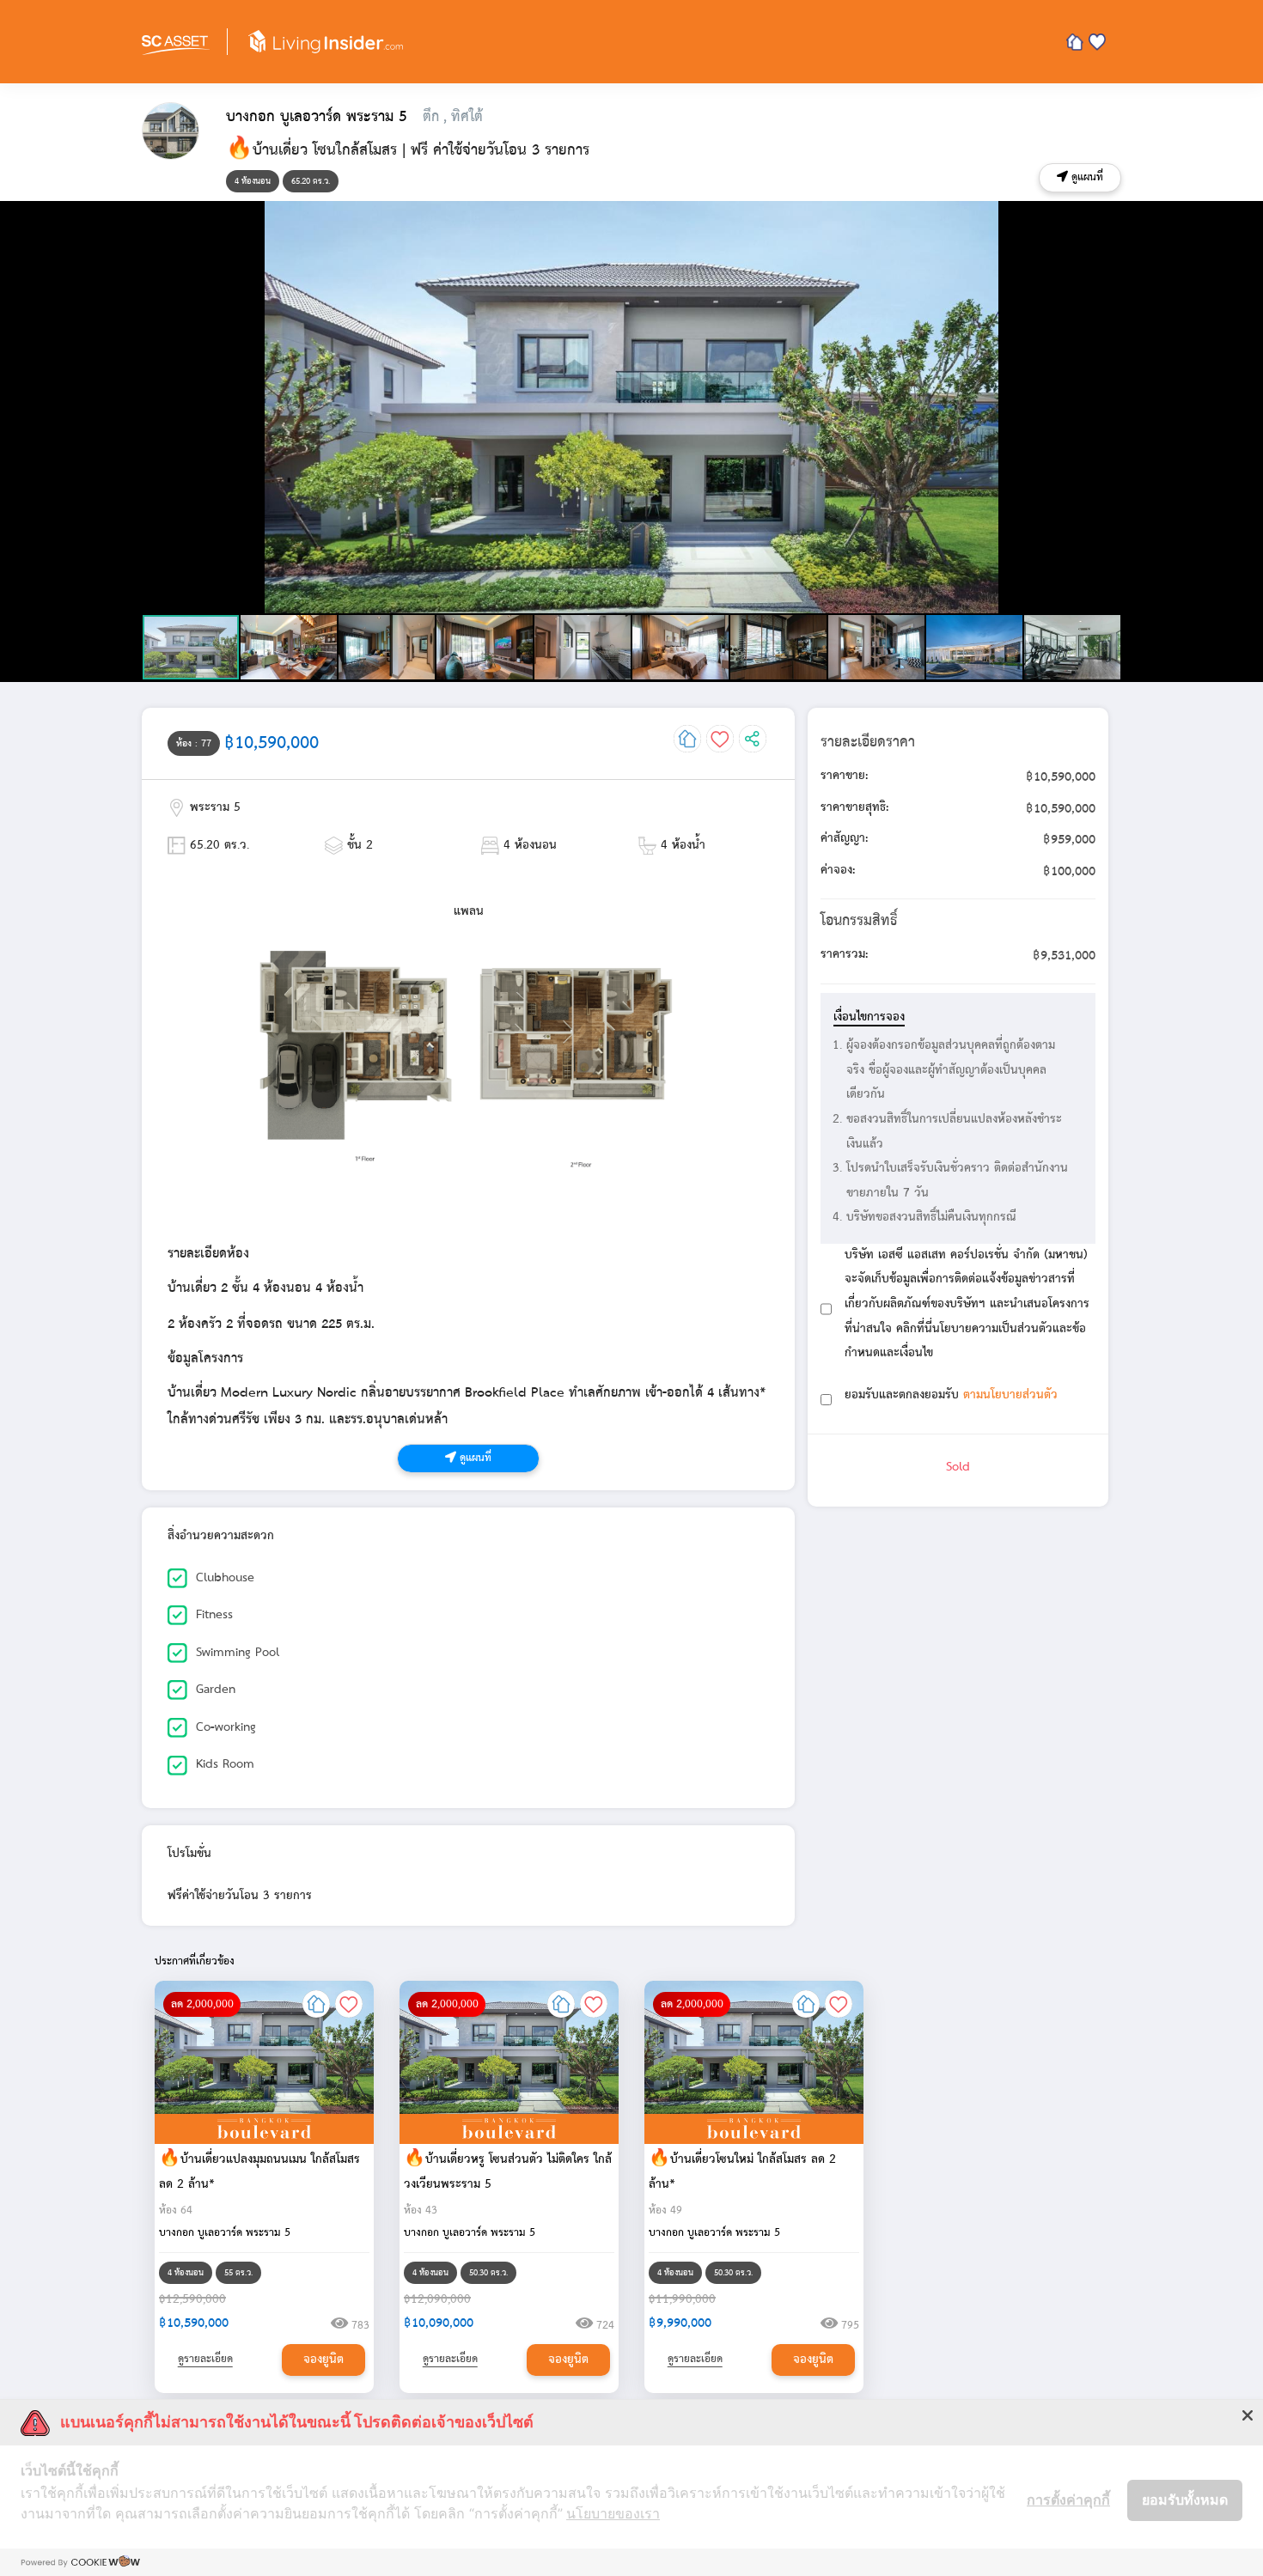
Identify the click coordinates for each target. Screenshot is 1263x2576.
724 (604, 2326)
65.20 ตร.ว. (217, 846)
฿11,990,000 (682, 2300)
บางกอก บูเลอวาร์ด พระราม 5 (225, 2233)
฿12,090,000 (437, 2300)
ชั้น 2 (358, 846)
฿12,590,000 (192, 2300)
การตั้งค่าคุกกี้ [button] (1068, 2500)
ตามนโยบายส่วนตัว (1010, 1395)
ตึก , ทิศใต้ (453, 117)
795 (848, 2326)
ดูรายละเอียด (205, 2359)
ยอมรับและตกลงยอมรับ (951, 1395)
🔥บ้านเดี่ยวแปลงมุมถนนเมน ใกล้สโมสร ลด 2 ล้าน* (259, 2172)
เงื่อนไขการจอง (869, 1017)
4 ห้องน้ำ (681, 846)
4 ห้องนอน (528, 846)
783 (359, 2326)
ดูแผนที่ (1086, 177)
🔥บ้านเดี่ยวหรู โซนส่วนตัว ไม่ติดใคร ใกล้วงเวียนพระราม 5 (508, 2172)
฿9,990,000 (680, 2323)
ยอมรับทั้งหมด (1185, 2500)
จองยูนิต (323, 2360)
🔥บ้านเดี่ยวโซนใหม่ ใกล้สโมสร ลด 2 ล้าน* (742, 2172)
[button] (1106, 216)
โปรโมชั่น (189, 1854)
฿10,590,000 (194, 2323)
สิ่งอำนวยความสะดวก (221, 1536)
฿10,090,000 (439, 2323)
